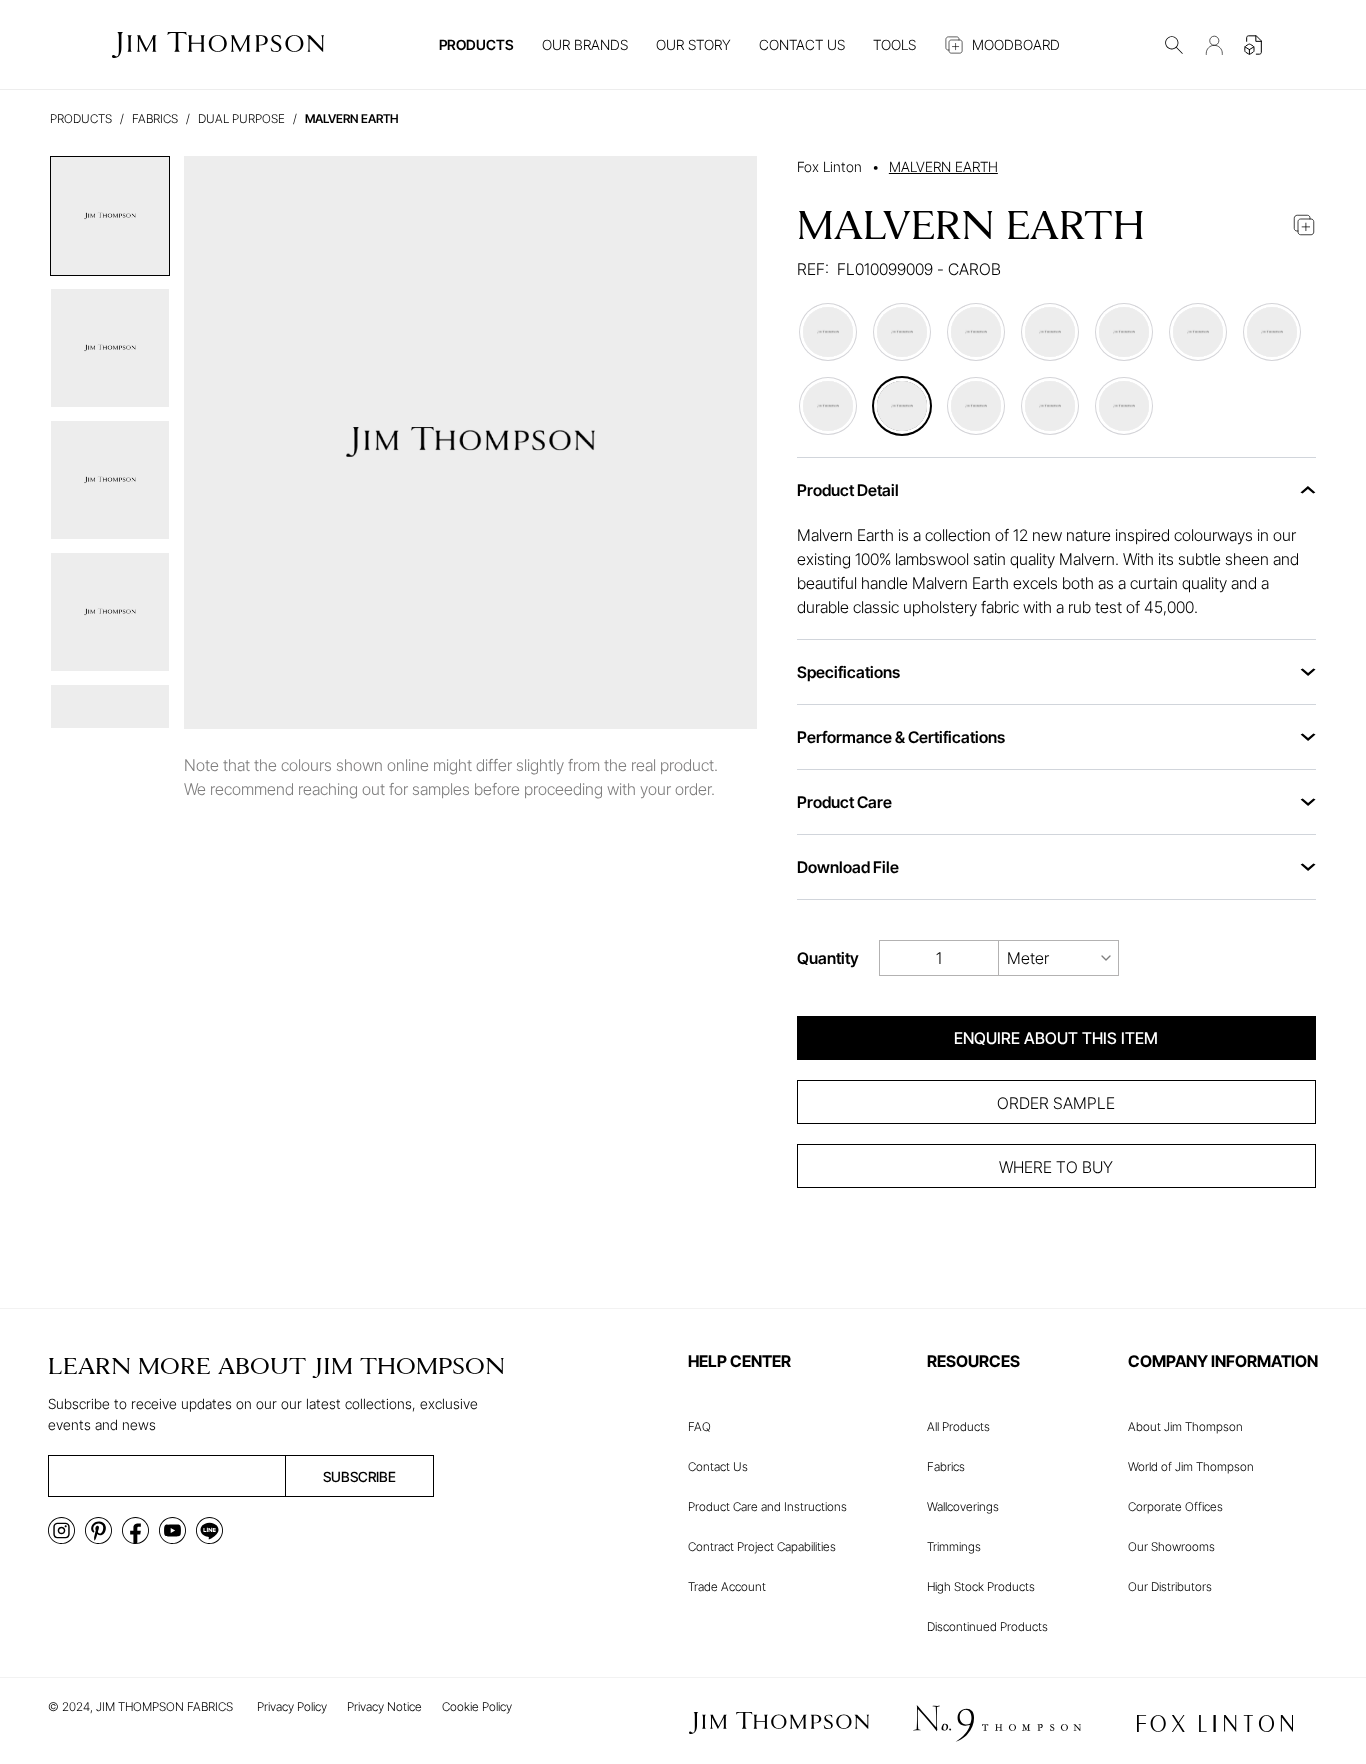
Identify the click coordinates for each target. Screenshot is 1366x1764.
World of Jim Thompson (1191, 1466)
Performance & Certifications (901, 737)
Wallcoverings (963, 1506)
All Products (958, 1426)
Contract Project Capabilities (762, 1546)
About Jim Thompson (1185, 1426)
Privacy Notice (384, 1706)
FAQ (699, 1426)
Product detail (848, 490)
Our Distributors (1170, 1586)
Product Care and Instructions (767, 1506)
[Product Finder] (1174, 45)
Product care (844, 802)
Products (81, 118)
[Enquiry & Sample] (1254, 45)
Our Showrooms (1171, 1546)
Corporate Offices (1175, 1506)
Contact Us (718, 1466)
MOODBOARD (1016, 44)
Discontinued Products (987, 1626)
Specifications (848, 672)
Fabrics (946, 1466)
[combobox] (1059, 958)
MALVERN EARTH (943, 166)
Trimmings (954, 1546)
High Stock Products (981, 1586)
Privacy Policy (292, 1706)
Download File (848, 867)
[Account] (1214, 45)
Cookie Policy (477, 1706)
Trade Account (727, 1586)
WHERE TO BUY (1056, 1167)
